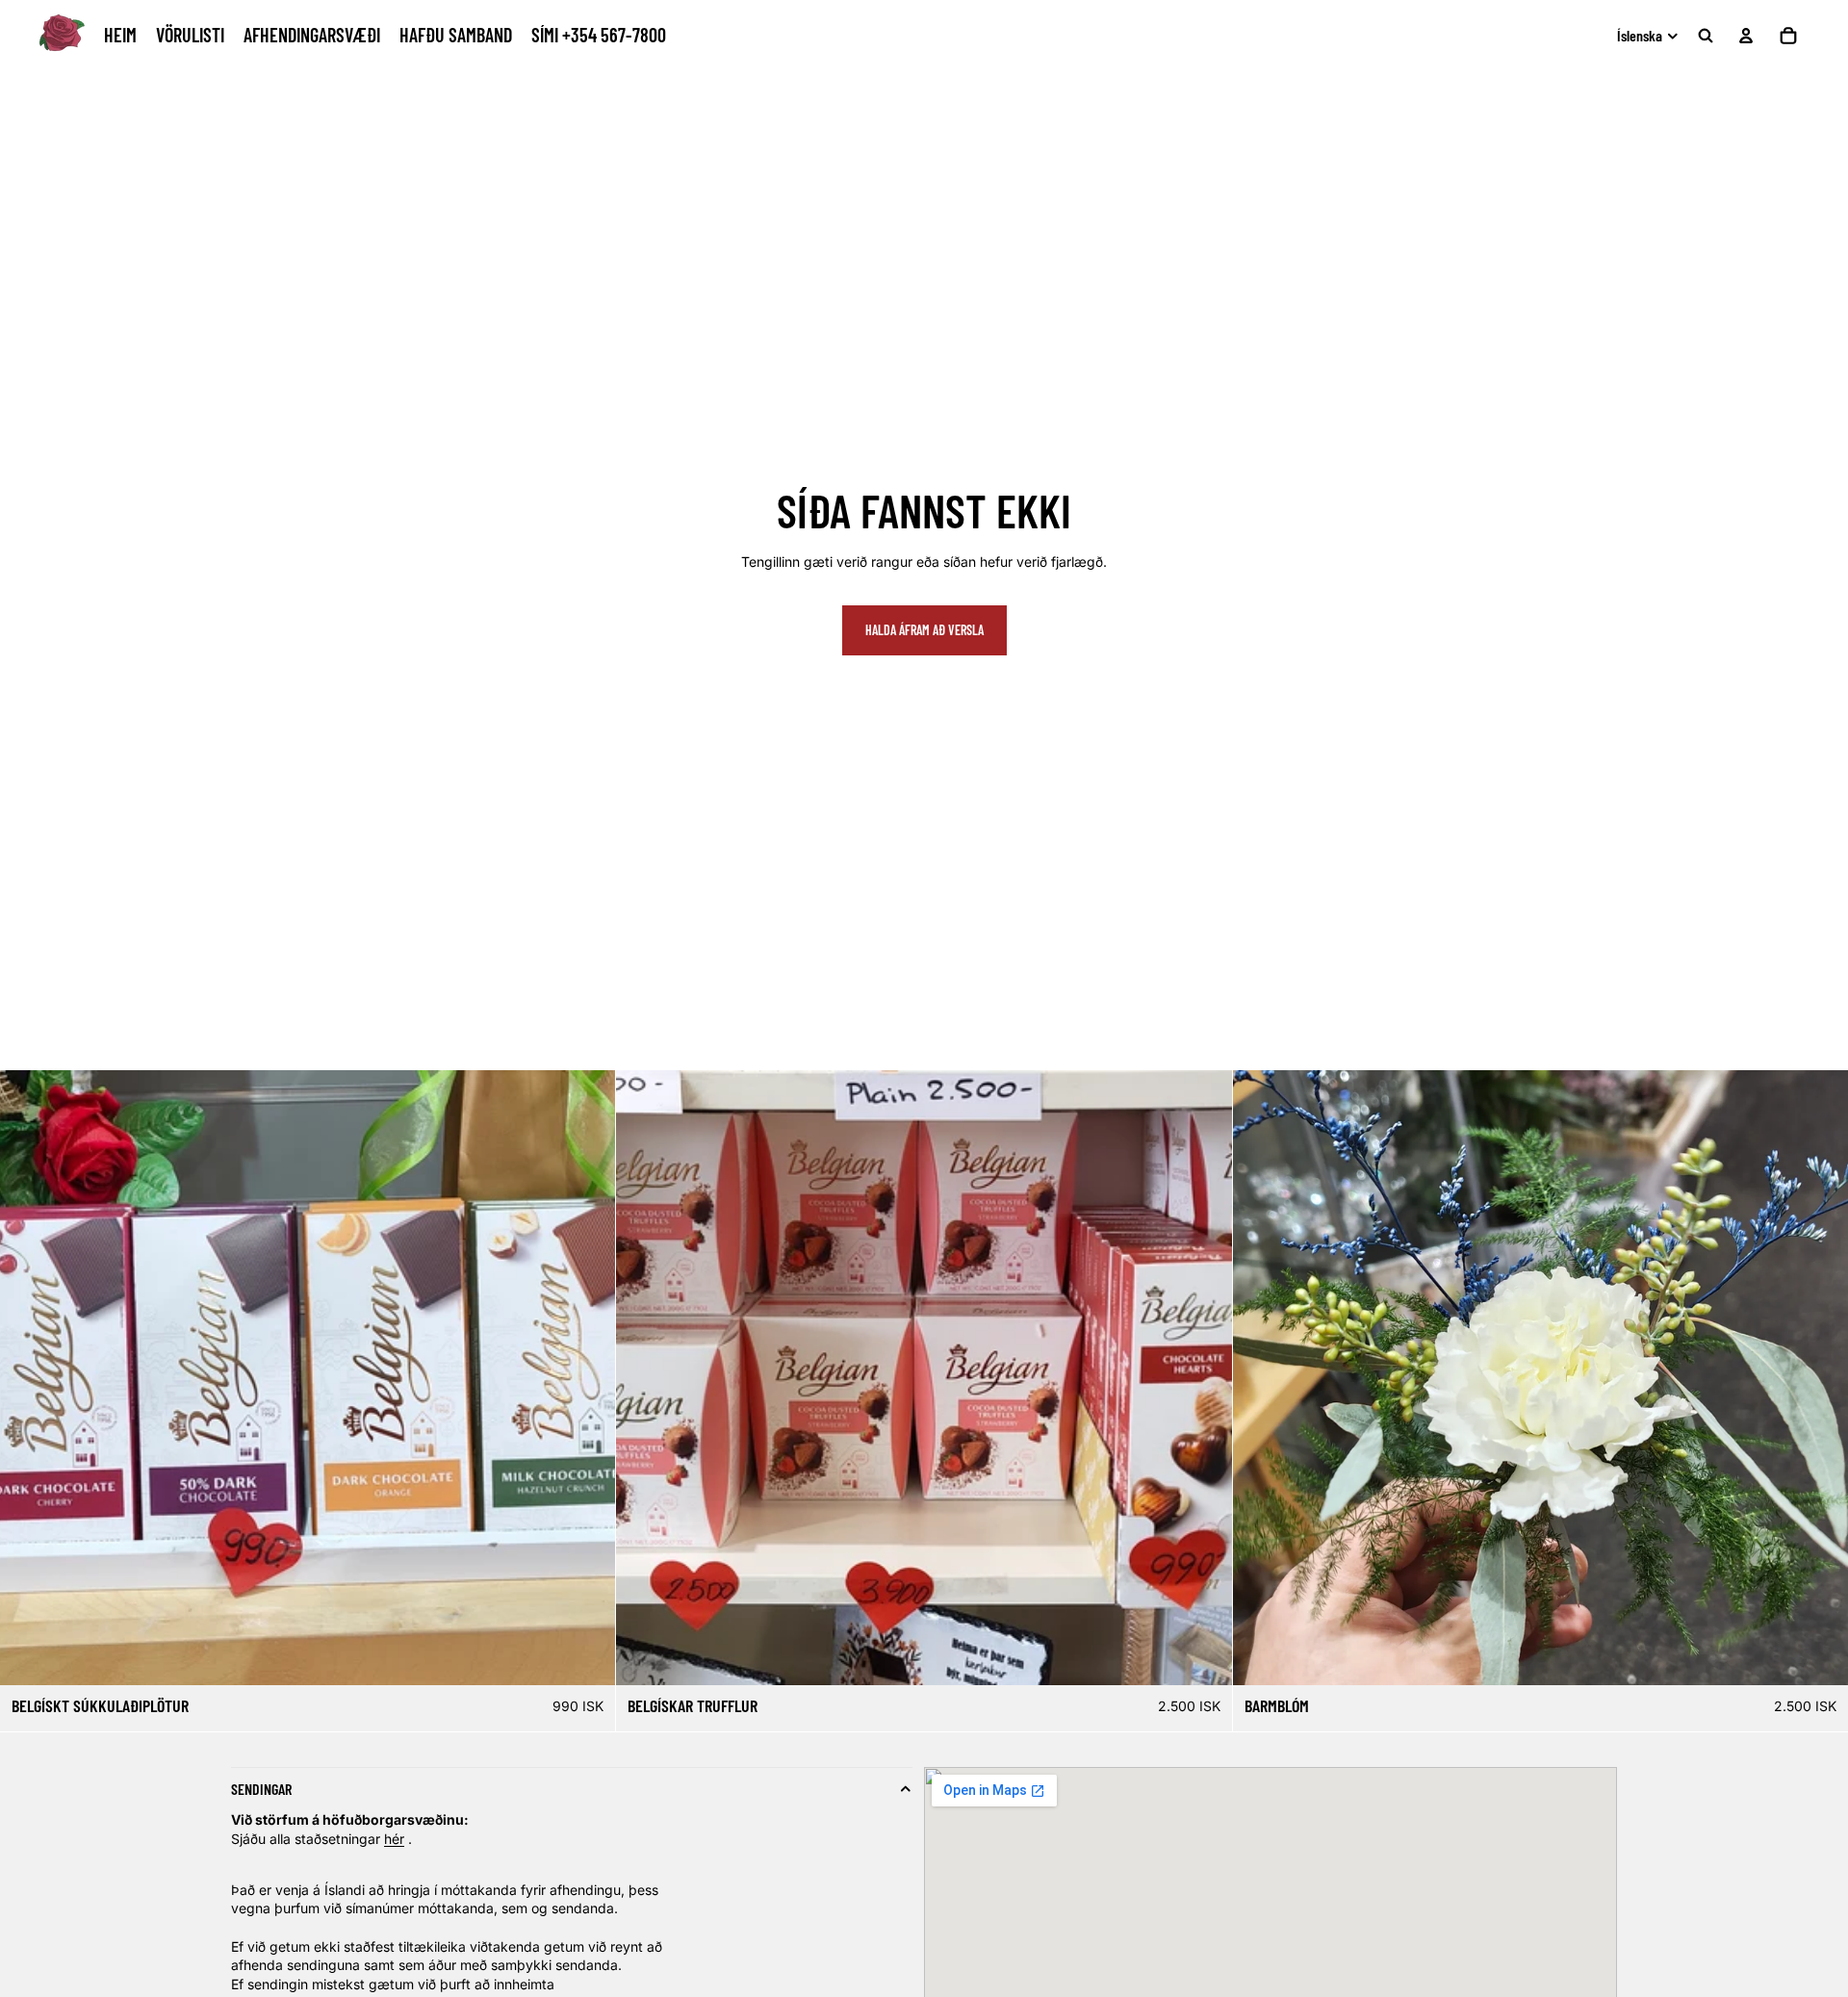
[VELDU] (586, 1655)
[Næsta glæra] (1827, 1378)
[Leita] (1706, 36)
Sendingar (261, 1789)
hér (394, 1839)
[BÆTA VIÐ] (1818, 1655)
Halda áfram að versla (924, 630)
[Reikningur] (1746, 36)
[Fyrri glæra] (1254, 1378)
